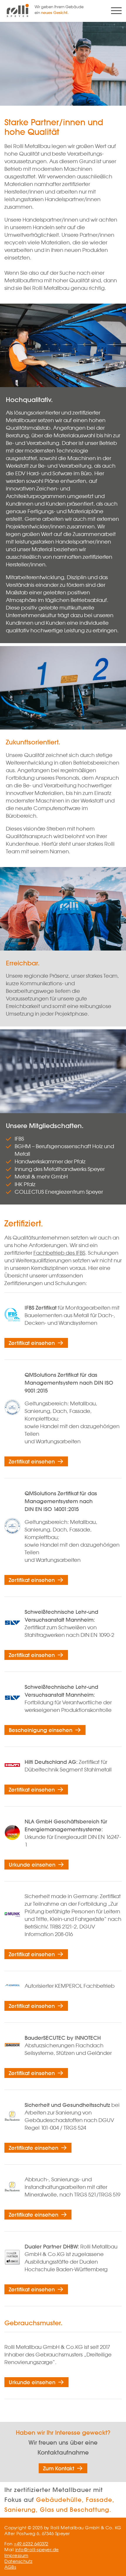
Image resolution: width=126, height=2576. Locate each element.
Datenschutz (18, 2561)
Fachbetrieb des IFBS (59, 1253)
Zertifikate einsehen (34, 2148)
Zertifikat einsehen (32, 1343)
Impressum (16, 2555)
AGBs (10, 2567)
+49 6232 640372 (31, 2544)
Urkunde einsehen (32, 1865)
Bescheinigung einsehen (41, 1730)
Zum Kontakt (59, 2468)
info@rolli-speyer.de (37, 2550)
